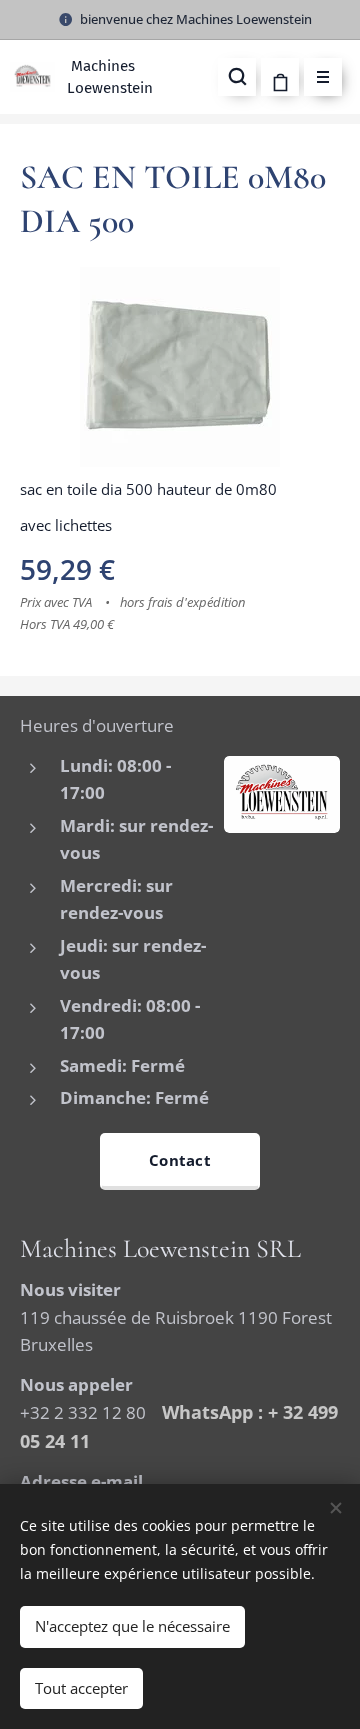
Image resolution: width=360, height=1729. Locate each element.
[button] (237, 77)
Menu (323, 77)
